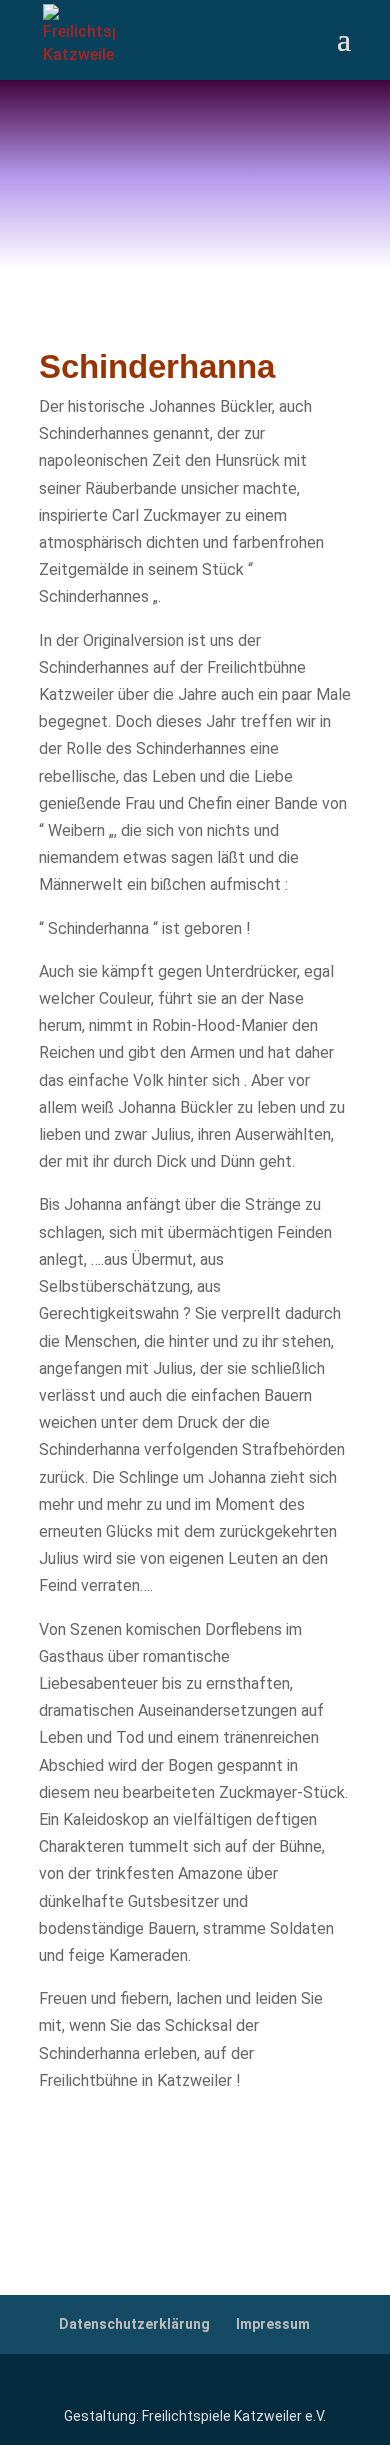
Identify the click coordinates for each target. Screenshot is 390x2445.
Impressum (273, 2324)
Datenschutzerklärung (134, 2324)
